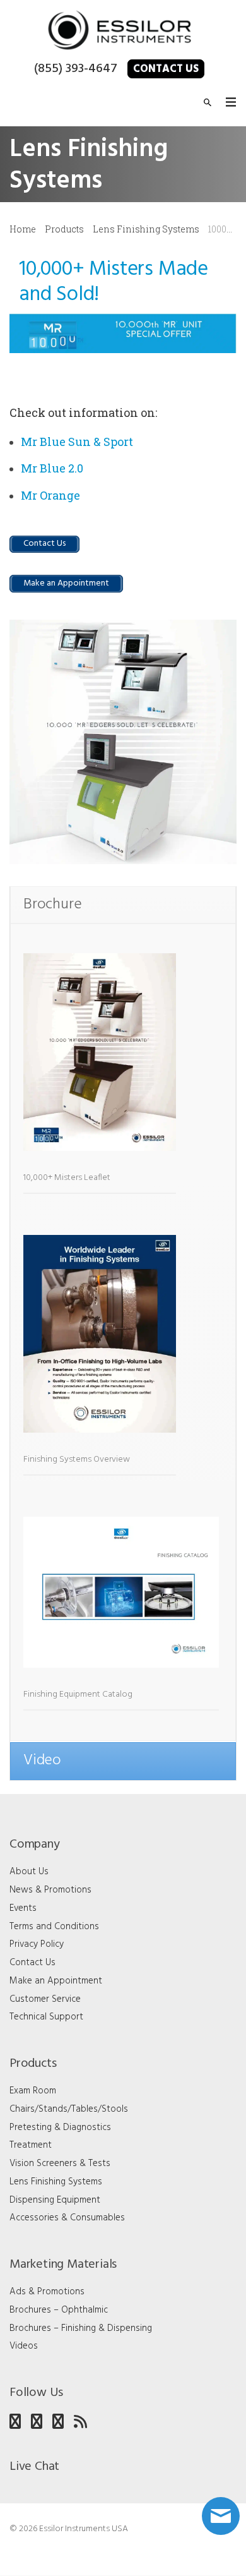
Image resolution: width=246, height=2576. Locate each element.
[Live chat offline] (221, 2516)
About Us (29, 1872)
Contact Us (166, 69)
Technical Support (46, 2017)
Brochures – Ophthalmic (59, 2310)
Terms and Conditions (54, 1927)
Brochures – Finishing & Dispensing (81, 2328)
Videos (24, 2346)
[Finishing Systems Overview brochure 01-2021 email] (100, 1340)
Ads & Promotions (47, 2292)
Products (64, 229)
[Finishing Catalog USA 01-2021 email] (121, 1599)
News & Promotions (50, 1890)
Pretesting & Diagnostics (60, 2128)
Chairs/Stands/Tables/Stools (69, 2109)
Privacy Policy (37, 1944)
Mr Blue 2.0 (52, 468)
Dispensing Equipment (55, 2200)
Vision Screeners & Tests (60, 2164)
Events (23, 1908)
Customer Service (45, 1999)
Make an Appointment (56, 1981)
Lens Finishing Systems (146, 229)
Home (23, 229)
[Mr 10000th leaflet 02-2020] (100, 1059)
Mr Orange (50, 495)
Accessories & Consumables (67, 2218)
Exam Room (33, 2091)
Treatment (31, 2145)
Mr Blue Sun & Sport (77, 442)
